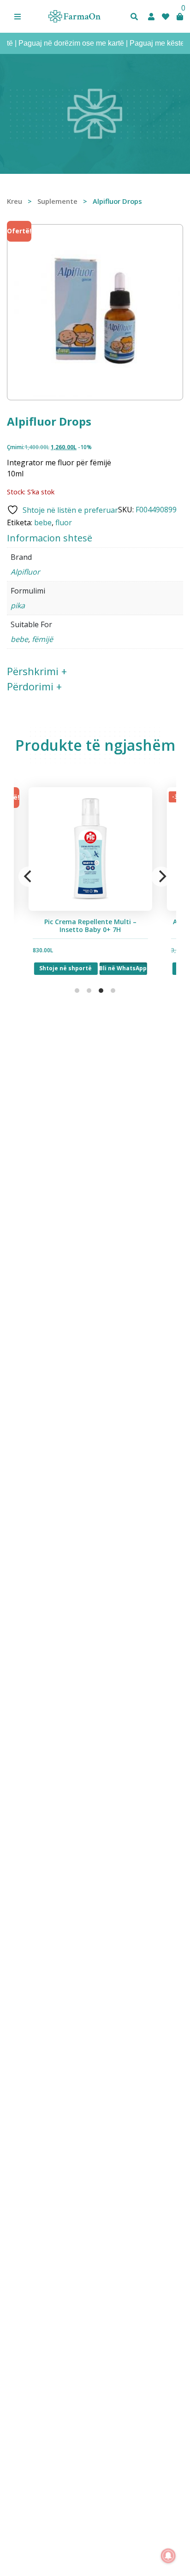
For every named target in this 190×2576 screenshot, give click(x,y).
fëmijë (42, 639)
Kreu (15, 201)
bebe (43, 522)
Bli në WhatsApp (116, 968)
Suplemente (57, 201)
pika (18, 605)
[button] (18, 17)
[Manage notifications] (168, 2556)
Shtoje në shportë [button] (59, 968)
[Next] (161, 877)
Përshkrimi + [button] (37, 671)
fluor (64, 522)
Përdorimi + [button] (34, 686)
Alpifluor (25, 572)
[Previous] (29, 877)
